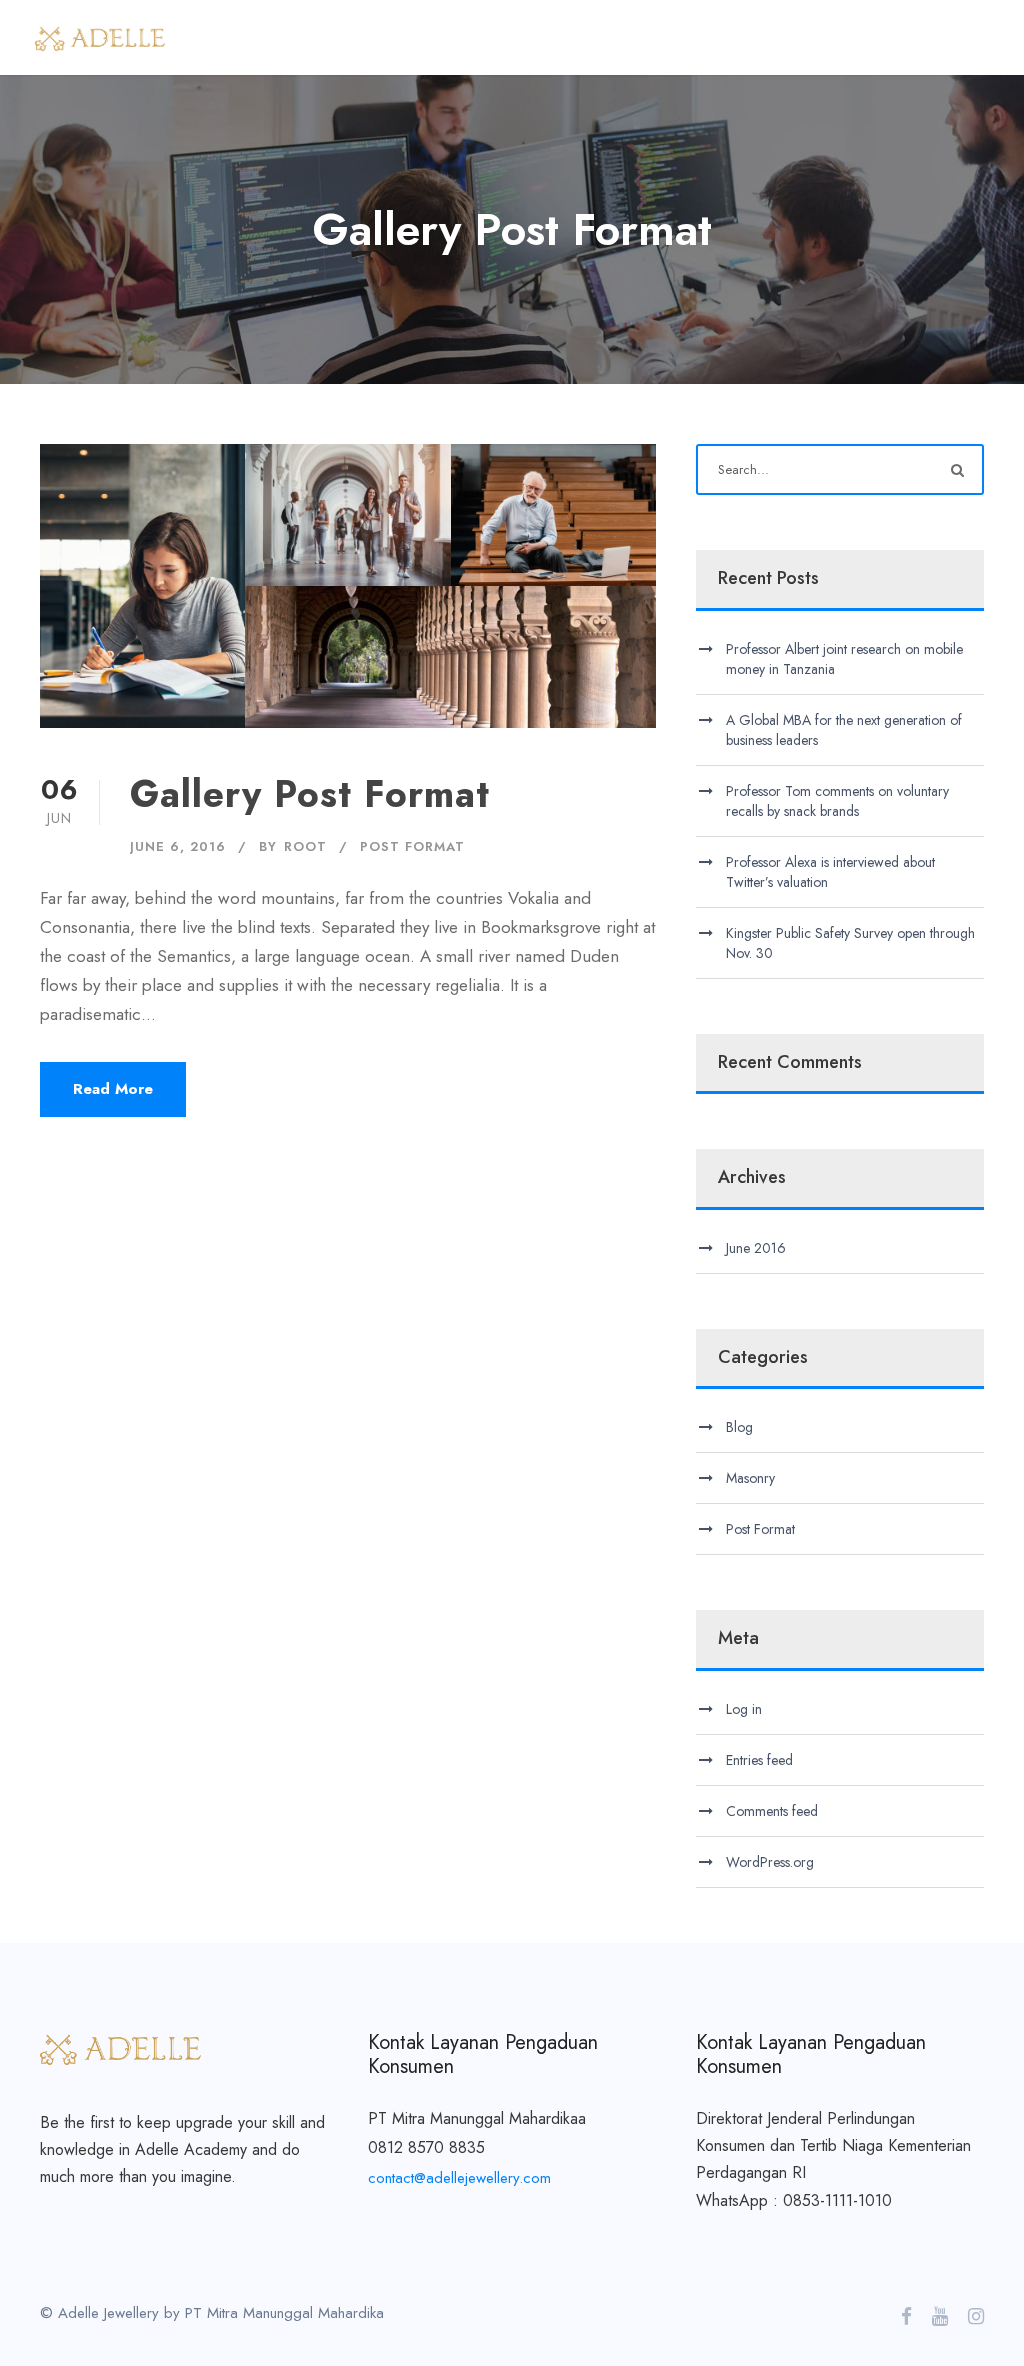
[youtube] (940, 2317)
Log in (744, 1709)
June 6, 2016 (178, 846)
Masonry (750, 1478)
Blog (739, 1427)
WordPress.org (770, 1862)
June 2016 (756, 1248)
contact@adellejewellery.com (459, 2178)
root (305, 846)
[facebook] (906, 2317)
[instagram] (976, 2317)
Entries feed (759, 1760)
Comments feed (772, 1811)
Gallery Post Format (310, 794)
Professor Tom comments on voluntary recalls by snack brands (837, 801)
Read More (113, 1089)
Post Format (412, 846)
